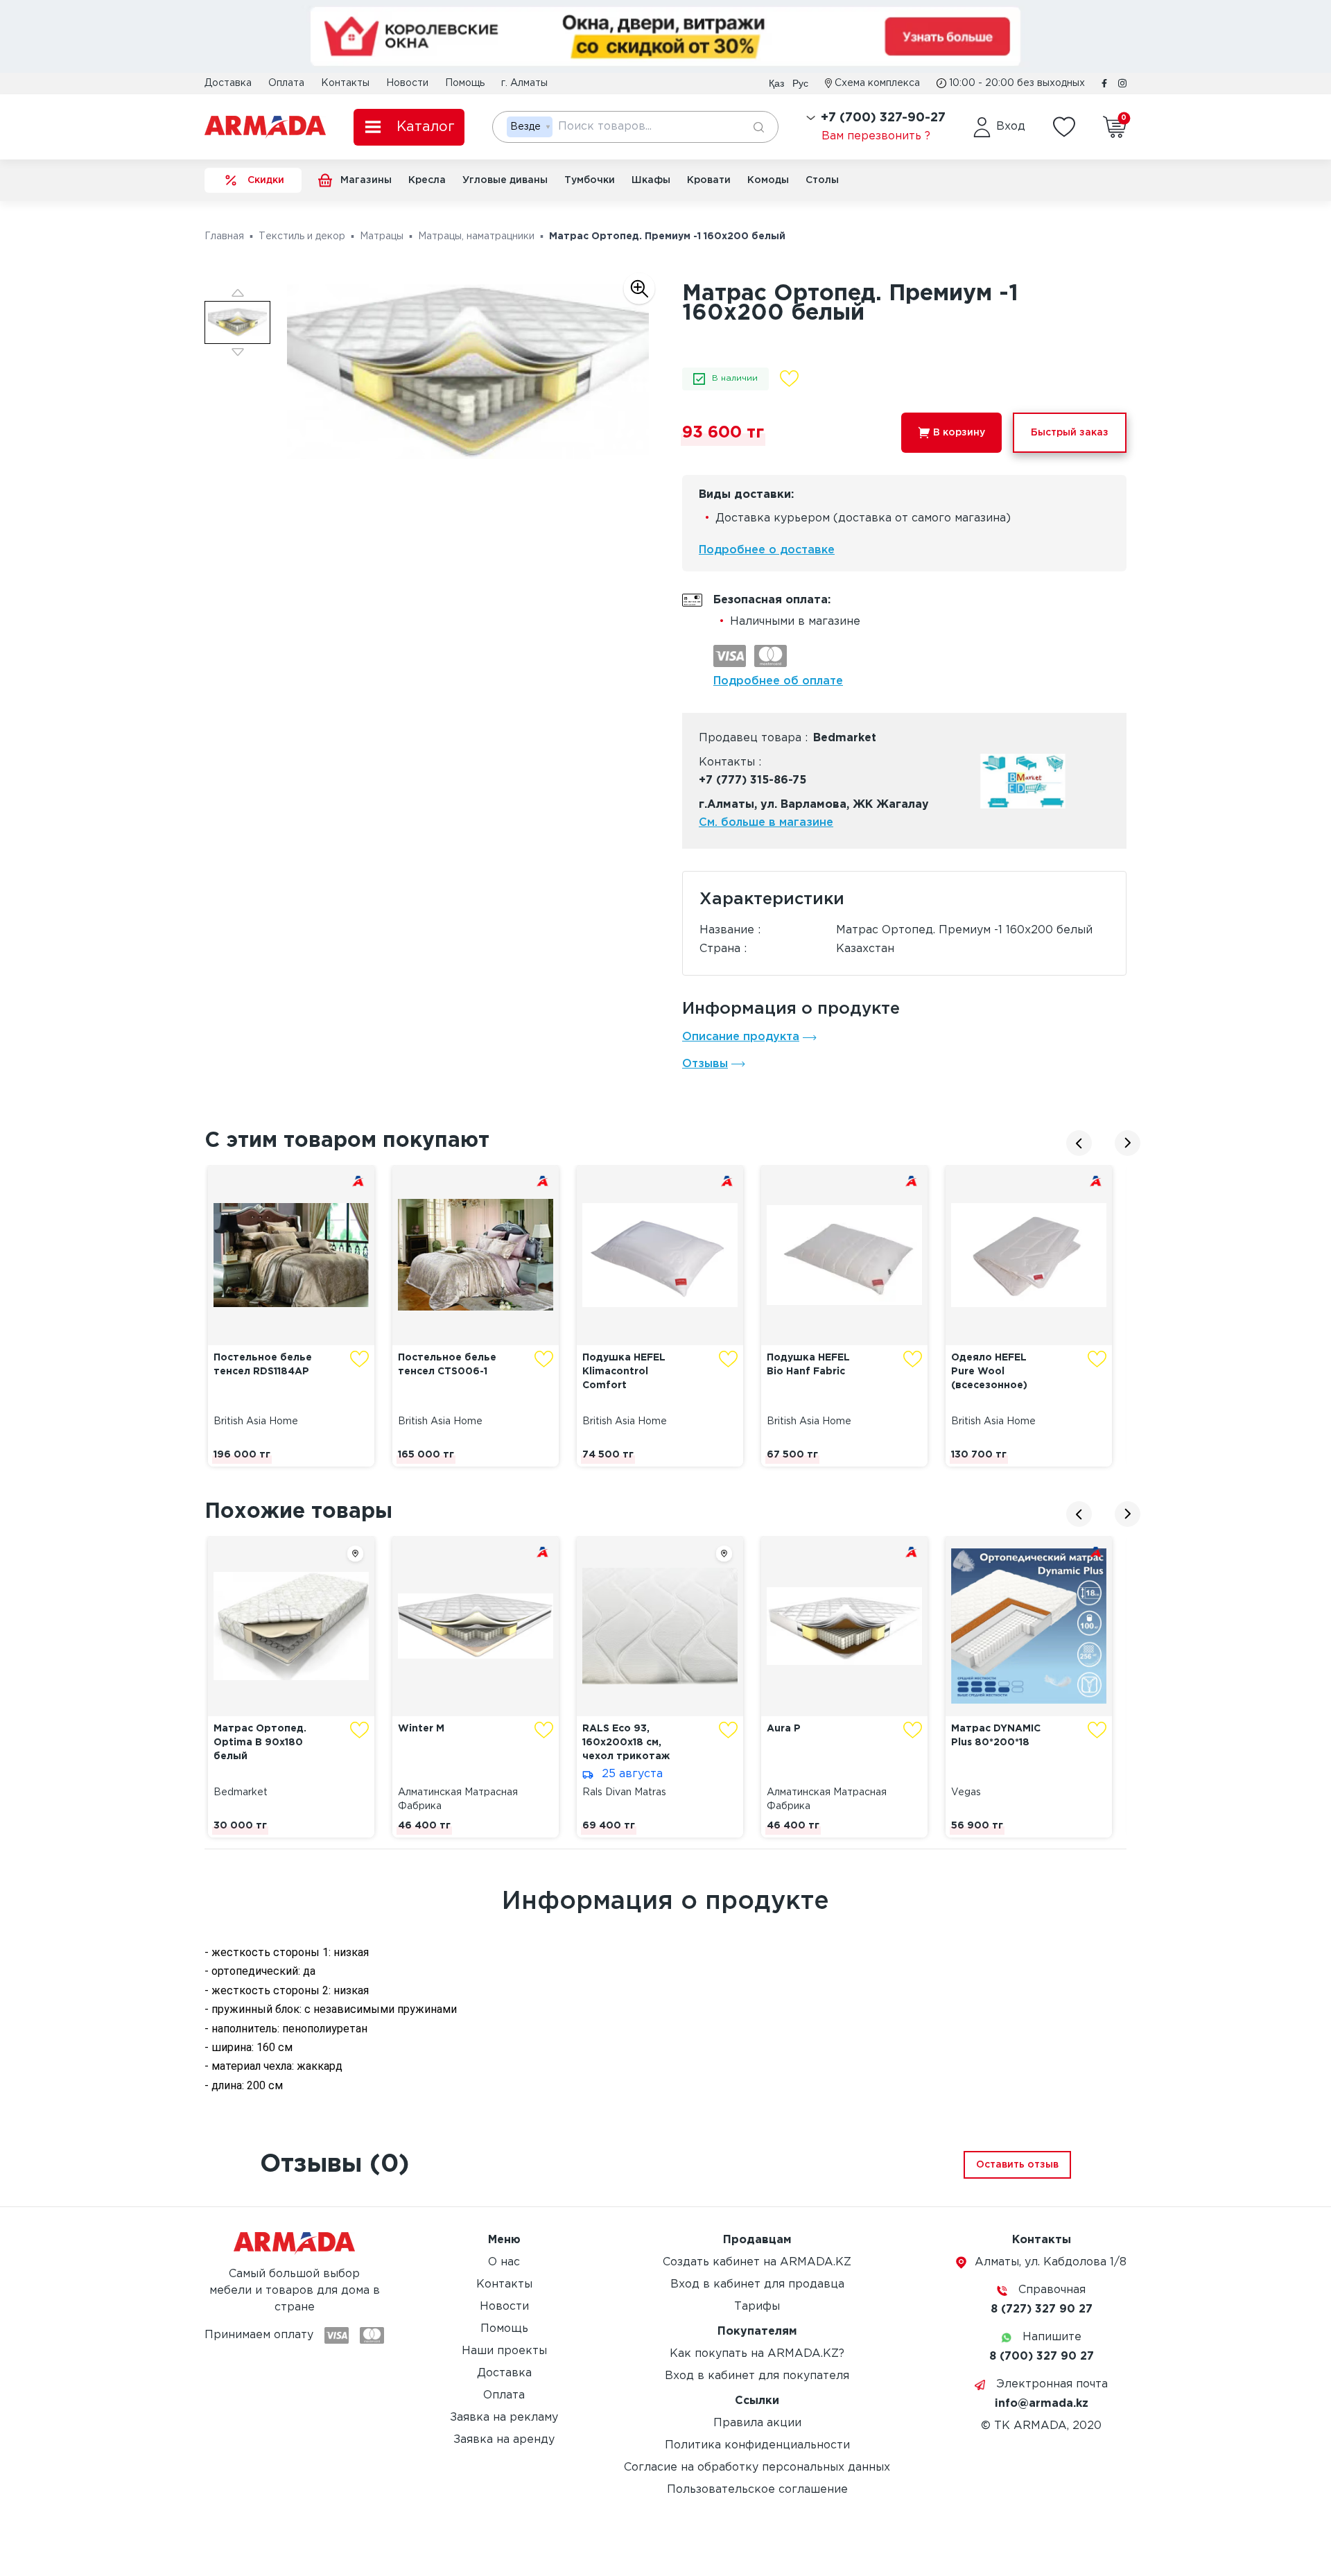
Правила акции (757, 2423)
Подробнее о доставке (767, 550)
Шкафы (651, 180)
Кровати (709, 180)
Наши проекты (504, 2351)
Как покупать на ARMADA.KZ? (757, 2354)
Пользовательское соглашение (757, 2490)
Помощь (465, 83)
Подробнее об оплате (778, 681)
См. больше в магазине (766, 823)
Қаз (776, 83)
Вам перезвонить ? (876, 136)
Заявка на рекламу (504, 2418)
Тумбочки (590, 180)
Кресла (427, 180)
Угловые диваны (505, 180)
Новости (407, 83)
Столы (822, 180)
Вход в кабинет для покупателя (757, 2376)
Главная (224, 236)
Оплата (286, 83)
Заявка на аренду (504, 2440)
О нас (504, 2262)
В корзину (959, 433)
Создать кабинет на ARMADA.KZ (757, 2262)
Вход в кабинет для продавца (757, 2284)
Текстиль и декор (302, 236)
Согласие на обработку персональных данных (757, 2467)
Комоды (768, 180)
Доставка (228, 83)
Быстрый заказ (1070, 433)
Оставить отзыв (1017, 2165)
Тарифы (757, 2307)
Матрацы (382, 236)
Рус (800, 83)
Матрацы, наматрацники (476, 236)
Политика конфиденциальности (757, 2445)
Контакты (345, 83)
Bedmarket (845, 738)
